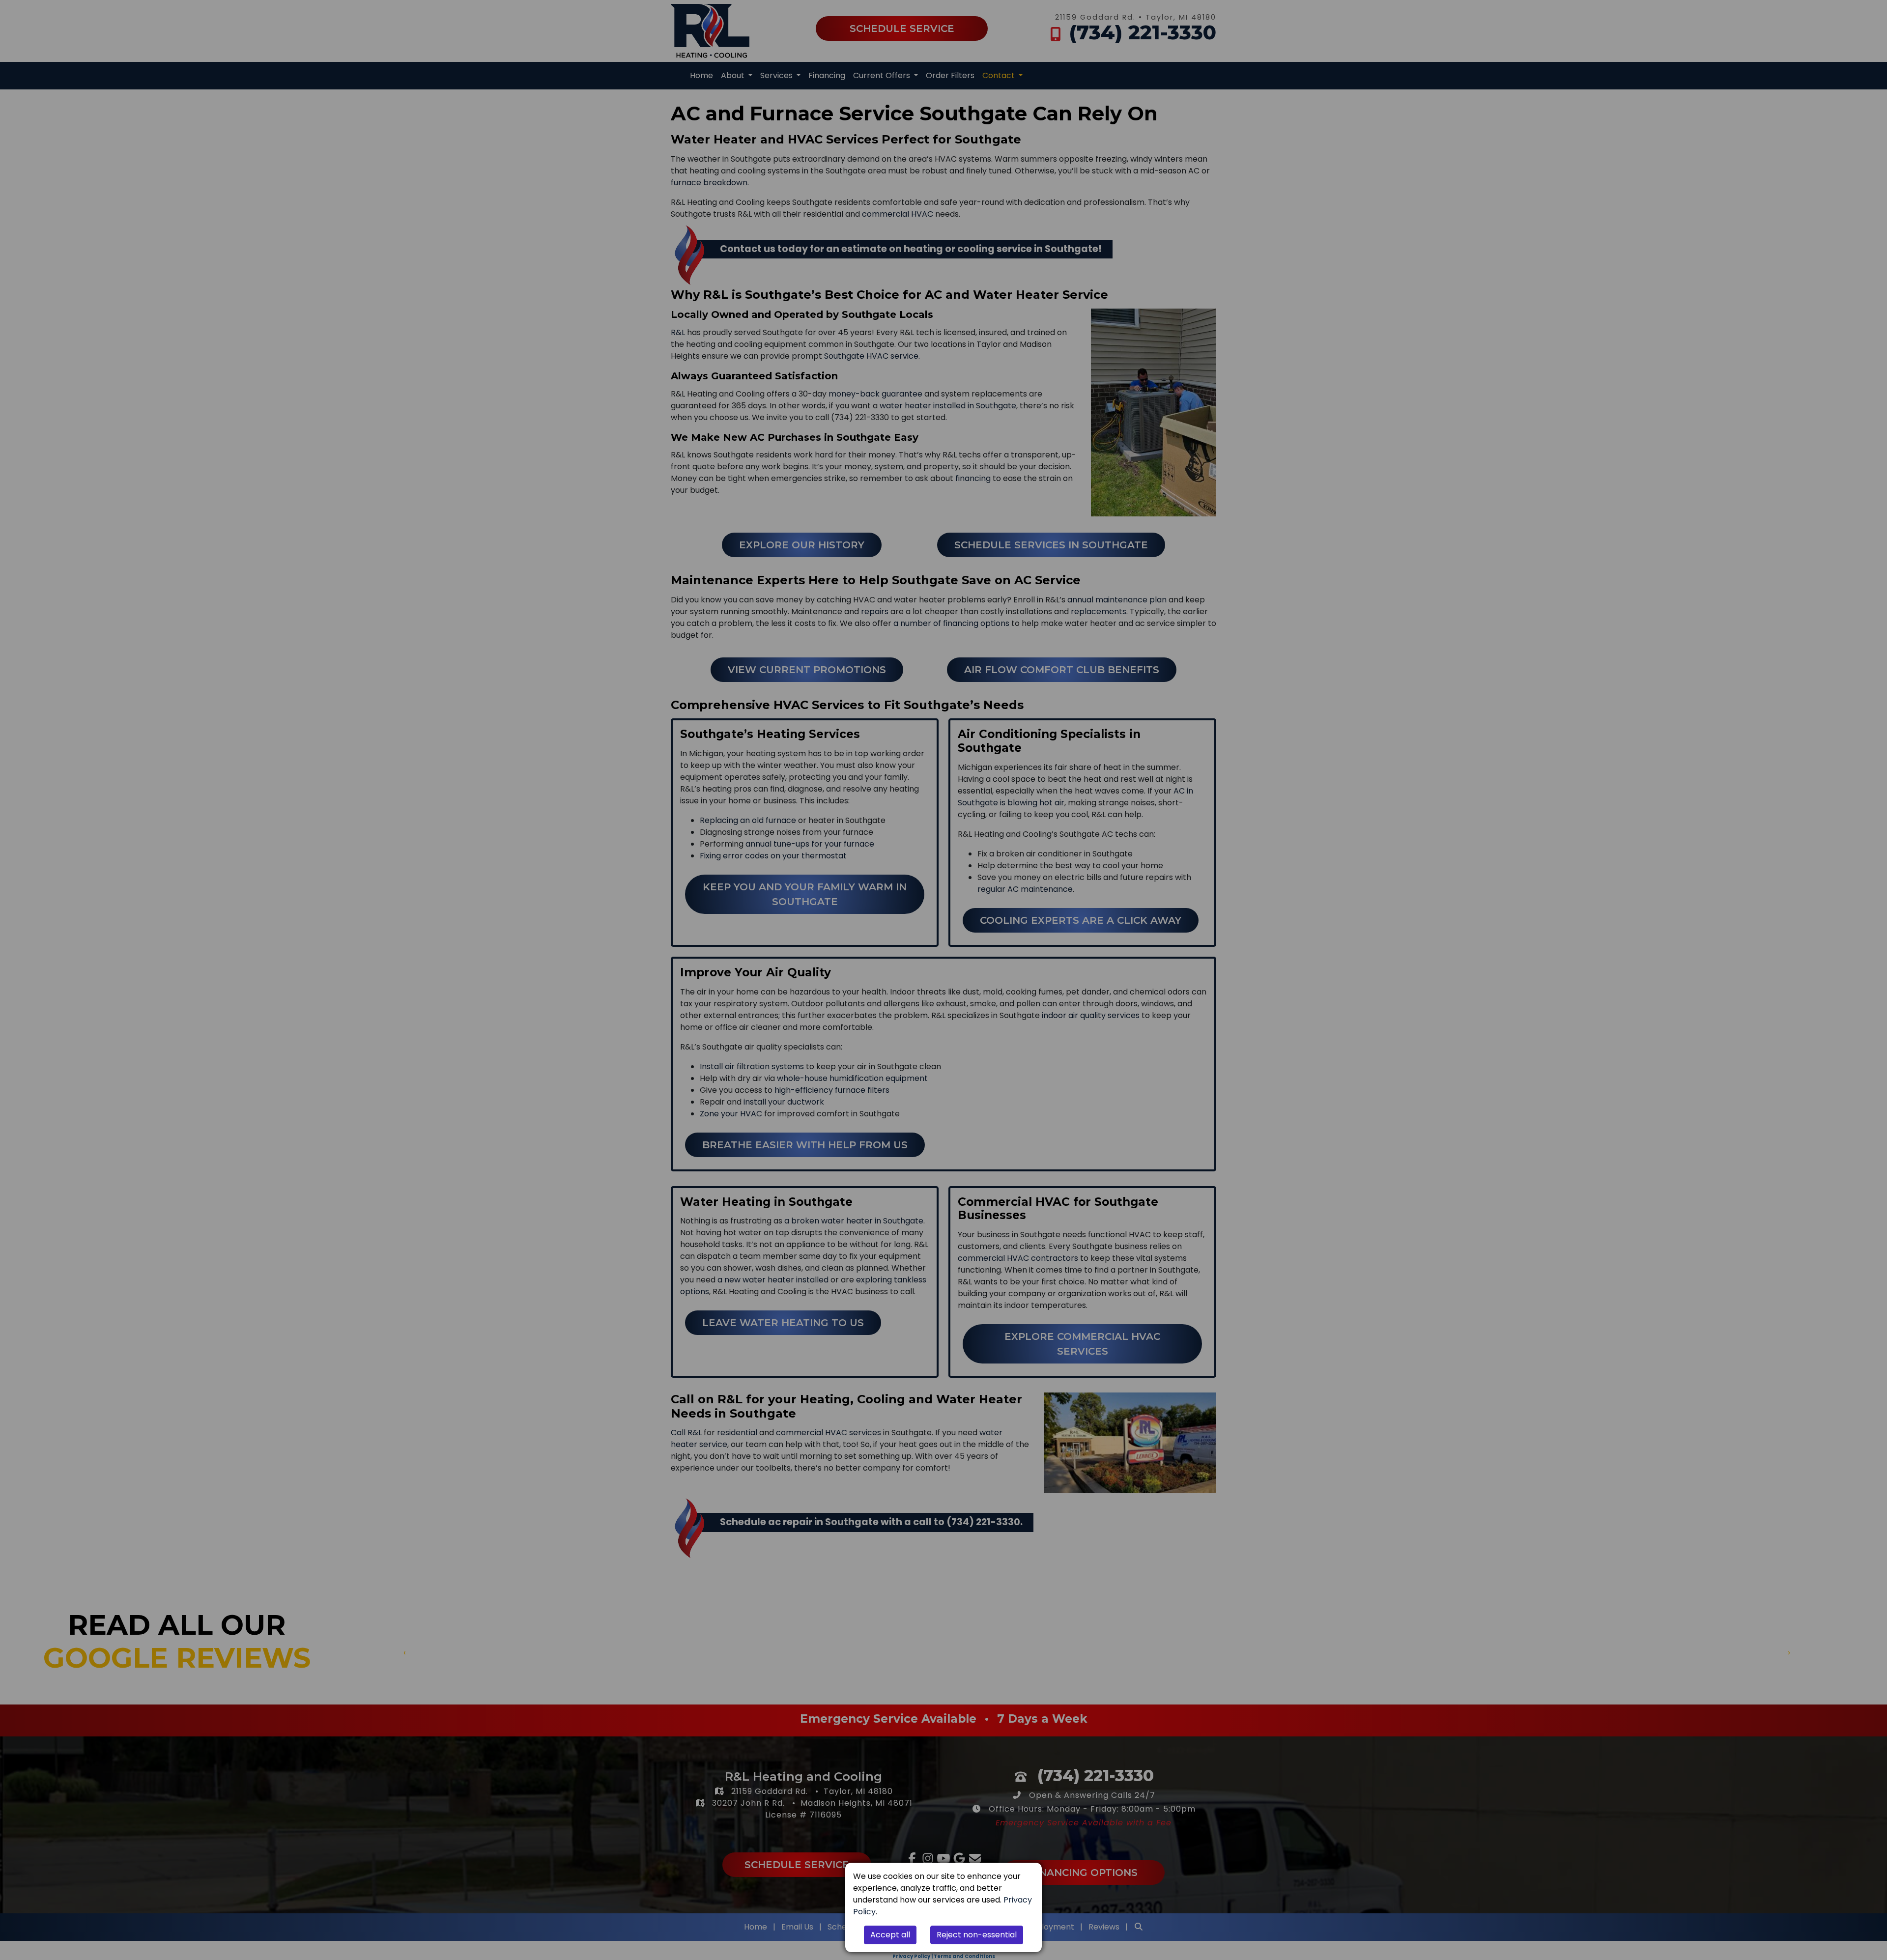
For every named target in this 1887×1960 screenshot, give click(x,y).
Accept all (890, 1935)
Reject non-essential (977, 1935)
